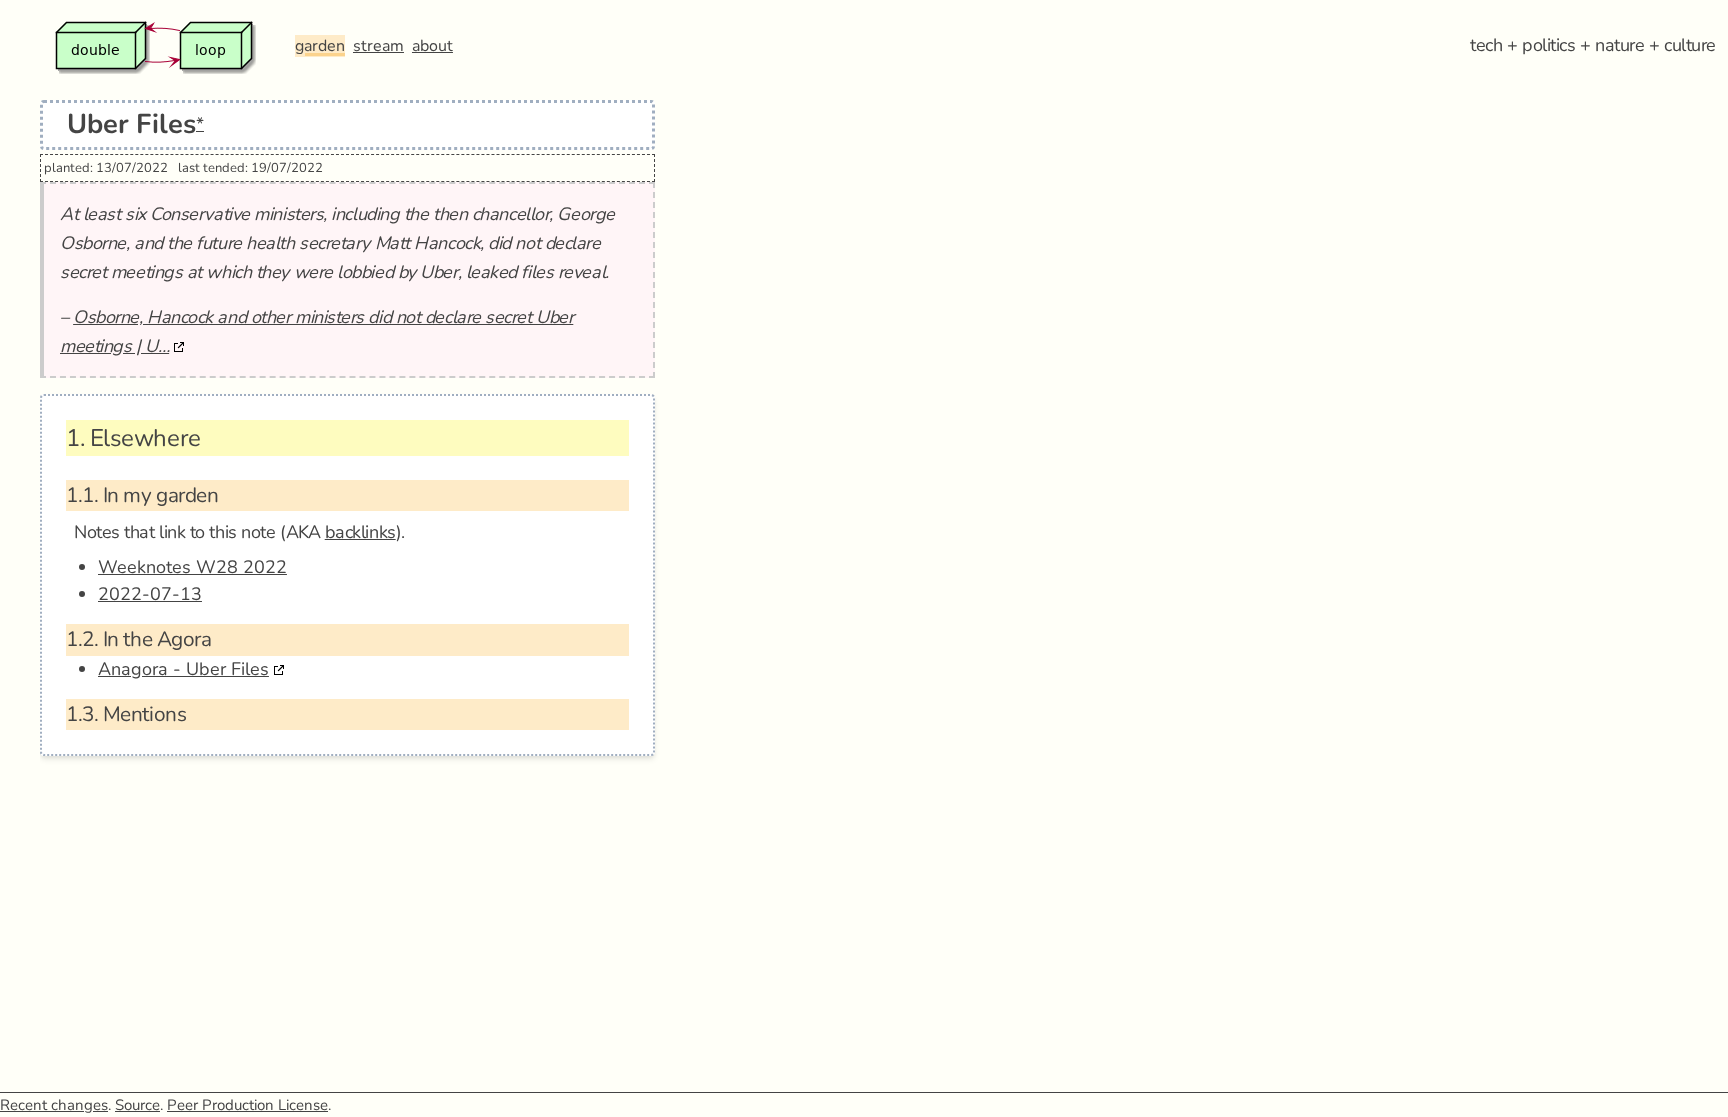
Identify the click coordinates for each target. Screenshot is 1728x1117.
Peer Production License (247, 1105)
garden (320, 46)
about (432, 46)
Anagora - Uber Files (183, 669)
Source (137, 1105)
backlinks (360, 532)
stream (378, 46)
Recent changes (54, 1105)
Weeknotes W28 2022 (192, 567)
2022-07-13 (150, 594)
